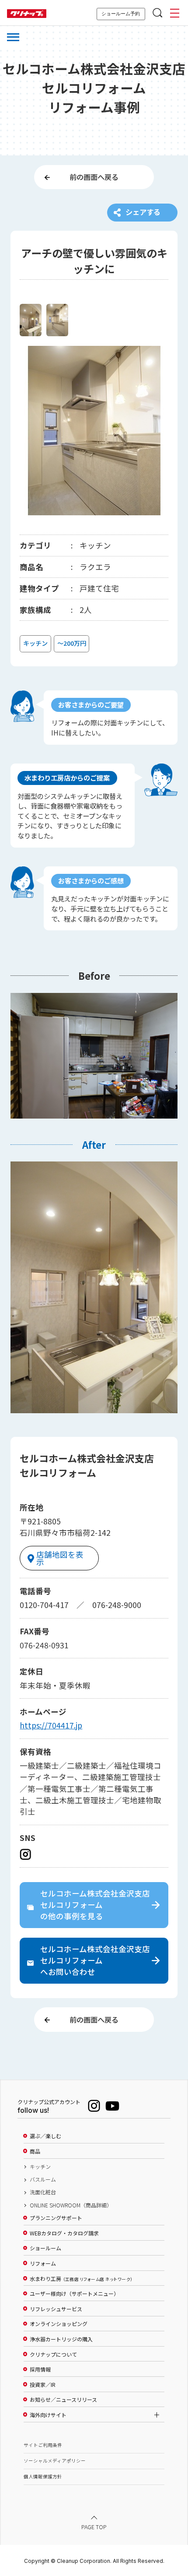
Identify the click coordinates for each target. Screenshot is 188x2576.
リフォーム (43, 2263)
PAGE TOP (94, 2527)
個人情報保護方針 (43, 2476)
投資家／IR (43, 2385)
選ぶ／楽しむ (45, 2136)
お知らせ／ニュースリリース (63, 2400)
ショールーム (45, 2248)
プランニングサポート (56, 2218)
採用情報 (40, 2369)
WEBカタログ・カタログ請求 (64, 2233)
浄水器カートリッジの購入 (61, 2339)
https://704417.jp (51, 1725)
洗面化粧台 (43, 2192)
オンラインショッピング (59, 2324)
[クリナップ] (27, 14)
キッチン (40, 2167)
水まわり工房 (81, 2279)
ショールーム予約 (121, 14)
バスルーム (43, 2179)
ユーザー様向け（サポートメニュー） (74, 2294)
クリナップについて (53, 2354)
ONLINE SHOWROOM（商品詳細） (71, 2205)
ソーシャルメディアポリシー (55, 2461)
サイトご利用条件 (43, 2445)
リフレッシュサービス (56, 2309)
